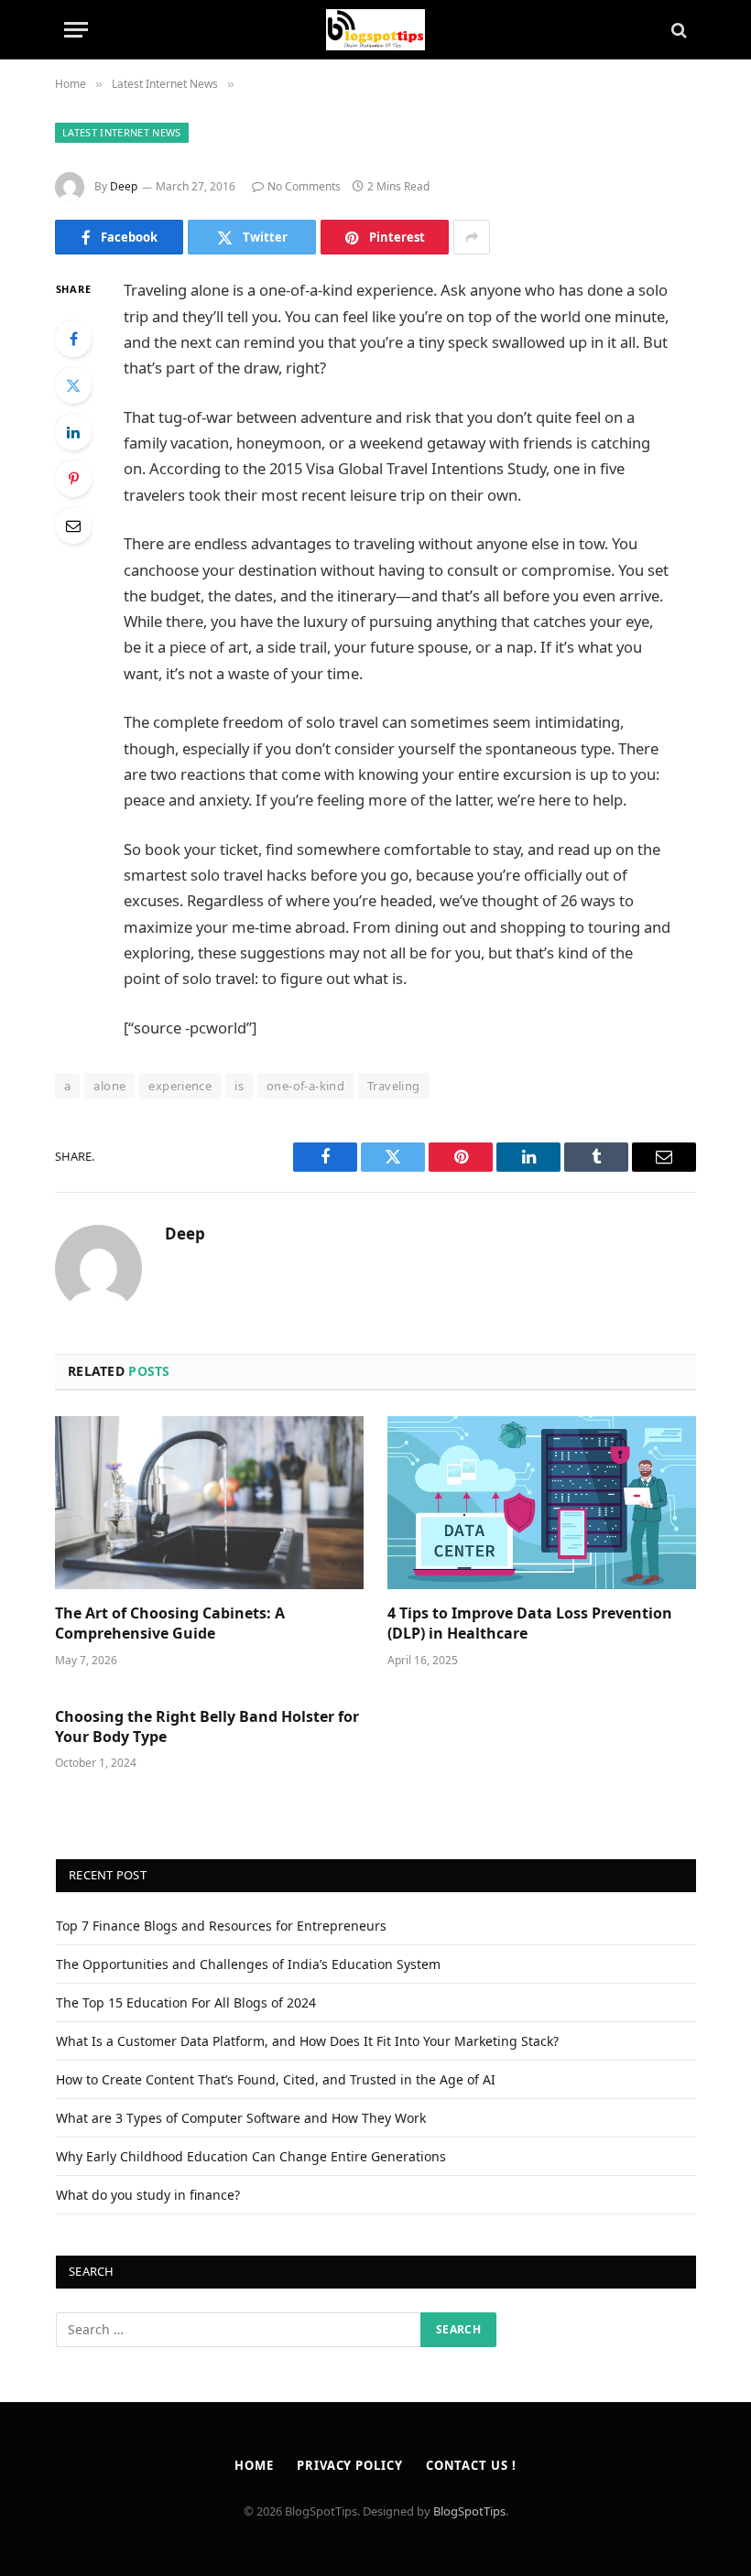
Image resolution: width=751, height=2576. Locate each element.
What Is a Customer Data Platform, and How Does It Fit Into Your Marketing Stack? (307, 2041)
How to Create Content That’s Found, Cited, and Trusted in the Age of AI (276, 2079)
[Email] (73, 525)
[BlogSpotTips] (376, 30)
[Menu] (76, 30)
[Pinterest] (73, 479)
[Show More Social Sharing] (472, 237)
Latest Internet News (122, 132)
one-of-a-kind (305, 1086)
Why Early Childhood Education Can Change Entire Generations (251, 2156)
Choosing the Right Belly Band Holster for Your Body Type (207, 1727)
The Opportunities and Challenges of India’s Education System (248, 1964)
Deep (124, 186)
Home (254, 2465)
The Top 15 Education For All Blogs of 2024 (186, 2002)
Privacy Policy (350, 2465)
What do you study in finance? (148, 2195)
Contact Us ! (471, 2465)
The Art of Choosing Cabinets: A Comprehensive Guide (170, 1624)
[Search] (677, 30)
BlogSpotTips (469, 2511)
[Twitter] (73, 385)
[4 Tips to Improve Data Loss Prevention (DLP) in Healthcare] (542, 1503)
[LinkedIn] (73, 432)
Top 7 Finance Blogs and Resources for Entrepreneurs (221, 1926)
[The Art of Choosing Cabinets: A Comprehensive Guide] (209, 1503)
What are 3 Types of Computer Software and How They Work (241, 2118)
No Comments (304, 186)
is (239, 1086)
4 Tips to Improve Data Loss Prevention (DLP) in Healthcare (530, 1624)
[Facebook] (73, 339)
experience (180, 1086)
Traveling (394, 1086)
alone (109, 1086)
